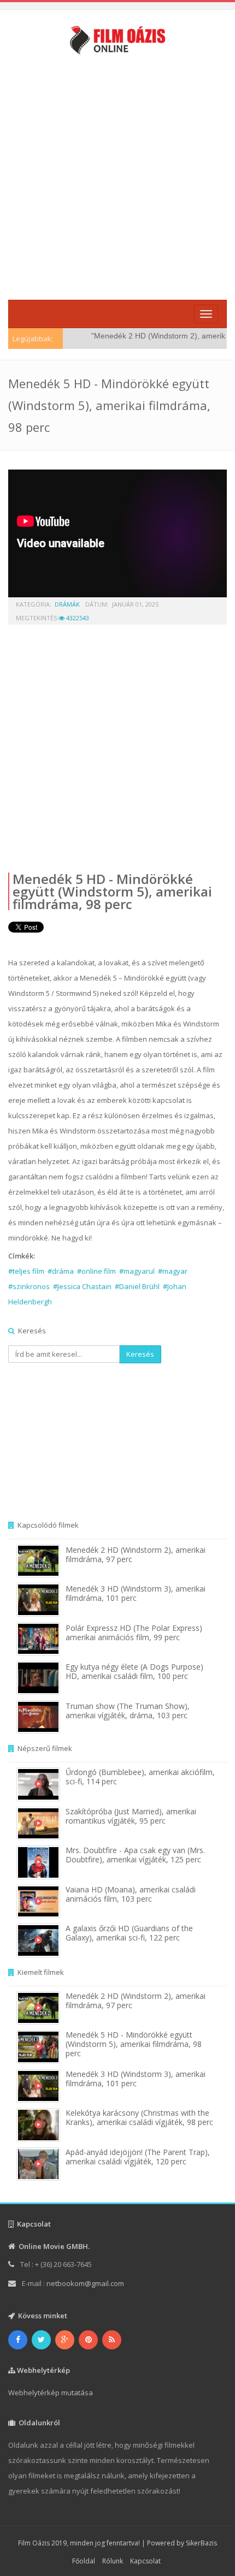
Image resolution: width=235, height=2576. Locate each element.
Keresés (140, 1354)
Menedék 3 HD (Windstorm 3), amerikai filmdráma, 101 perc (136, 1593)
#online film (96, 1271)
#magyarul (137, 1271)
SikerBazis (201, 2543)
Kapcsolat (145, 2561)
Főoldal (84, 2561)
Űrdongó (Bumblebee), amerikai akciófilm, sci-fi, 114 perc (140, 1777)
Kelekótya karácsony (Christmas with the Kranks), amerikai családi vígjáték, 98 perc (139, 2117)
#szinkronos (29, 1286)
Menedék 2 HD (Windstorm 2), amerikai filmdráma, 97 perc (136, 1554)
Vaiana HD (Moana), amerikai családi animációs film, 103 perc (131, 1894)
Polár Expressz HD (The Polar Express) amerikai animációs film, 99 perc (134, 1633)
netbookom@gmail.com (85, 2283)
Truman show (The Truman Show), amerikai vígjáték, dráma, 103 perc (128, 1711)
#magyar (173, 1271)
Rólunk (113, 2561)
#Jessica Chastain (82, 1286)
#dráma (61, 1271)
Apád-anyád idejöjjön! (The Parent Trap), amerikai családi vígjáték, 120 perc (138, 2157)
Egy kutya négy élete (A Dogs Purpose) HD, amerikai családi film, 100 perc (134, 1671)
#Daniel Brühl (137, 1286)
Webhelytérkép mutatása (51, 2393)
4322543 (77, 618)
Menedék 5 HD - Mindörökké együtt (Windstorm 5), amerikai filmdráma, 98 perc (112, 891)
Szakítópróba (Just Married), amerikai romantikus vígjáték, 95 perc (131, 1816)
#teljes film (26, 1271)
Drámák (67, 604)
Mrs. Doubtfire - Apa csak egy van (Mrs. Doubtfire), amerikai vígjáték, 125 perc (135, 1855)
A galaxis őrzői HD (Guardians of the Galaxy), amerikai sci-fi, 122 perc (129, 1933)
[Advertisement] (117, 176)
